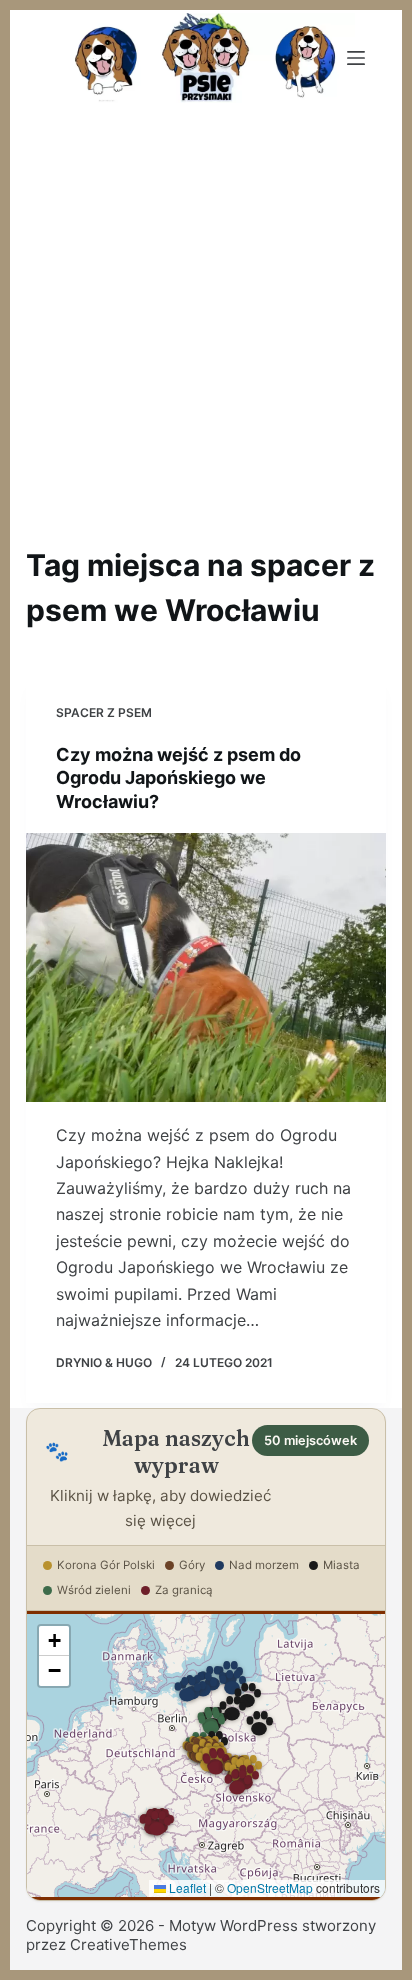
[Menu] (356, 58)
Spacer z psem (104, 712)
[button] (211, 1724)
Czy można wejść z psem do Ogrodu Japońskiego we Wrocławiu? (178, 778)
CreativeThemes (128, 1944)
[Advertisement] (206, 322)
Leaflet (186, 1887)
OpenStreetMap (270, 1887)
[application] (205, 1755)
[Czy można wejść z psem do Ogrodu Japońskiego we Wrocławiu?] (205, 967)
